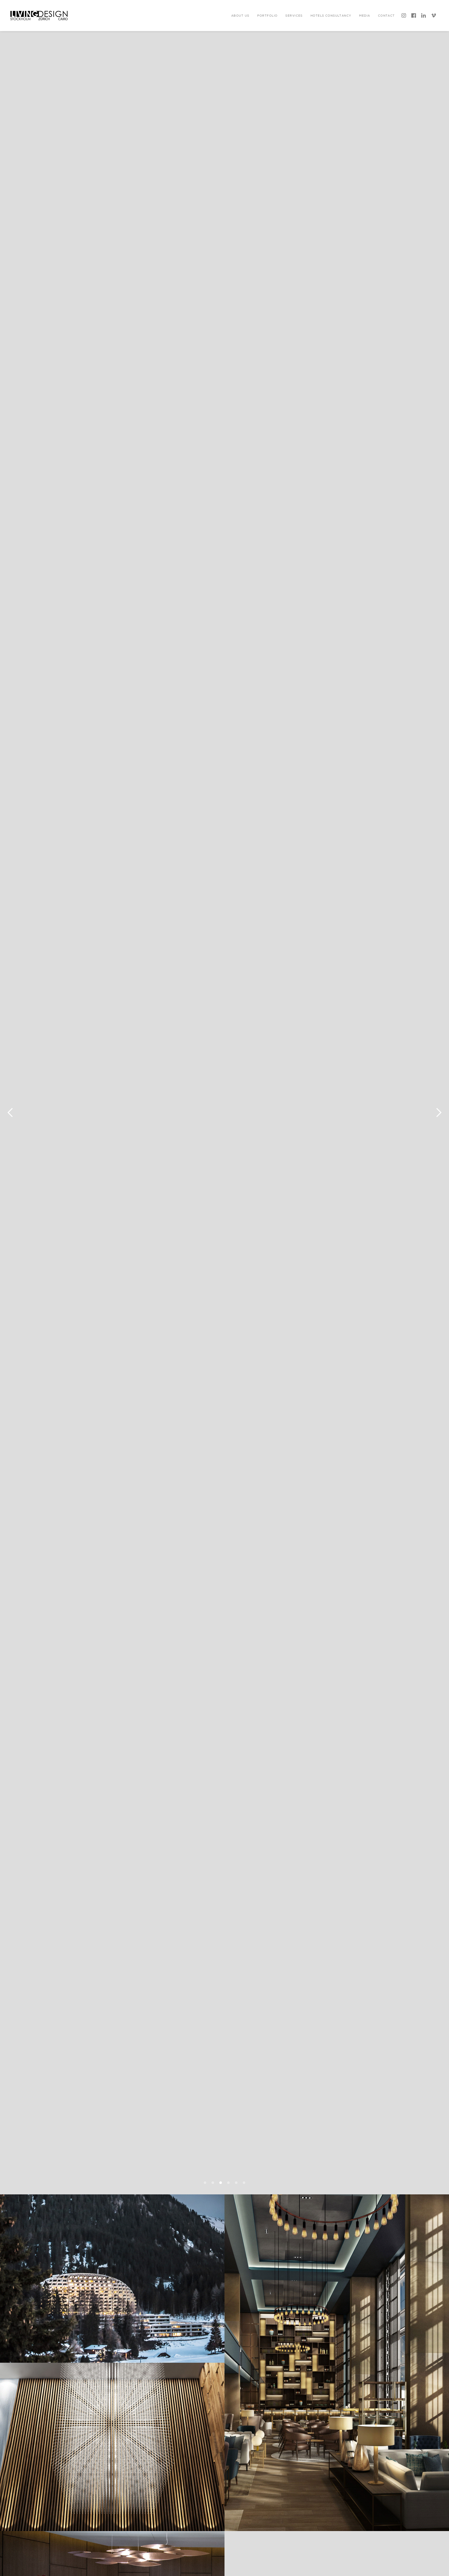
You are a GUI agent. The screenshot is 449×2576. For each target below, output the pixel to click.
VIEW (113, 2478)
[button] (240, 15)
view (113, 2309)
